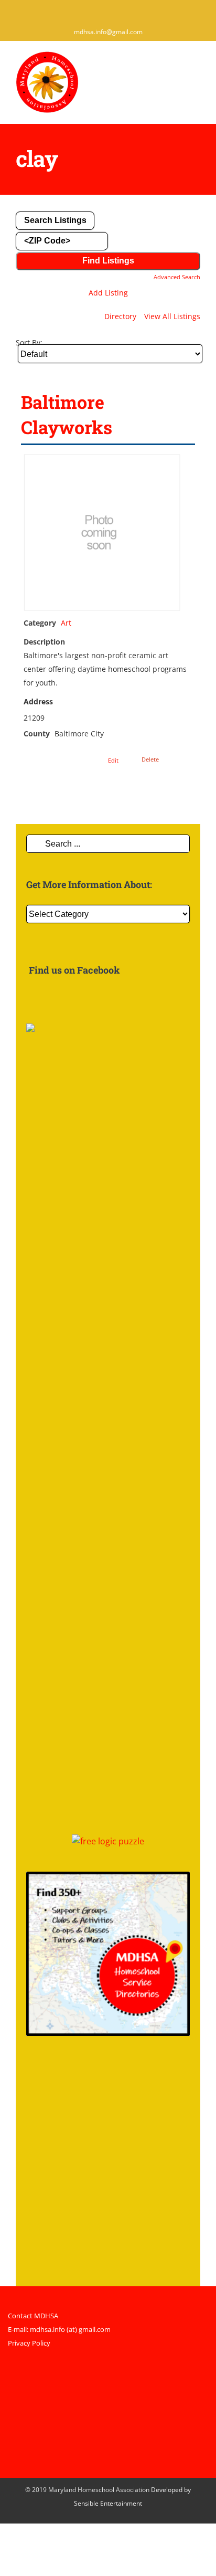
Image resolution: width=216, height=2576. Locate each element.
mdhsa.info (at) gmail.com (70, 2329)
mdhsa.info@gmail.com (108, 32)
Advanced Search (177, 277)
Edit (113, 760)
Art (66, 623)
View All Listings (172, 316)
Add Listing (108, 293)
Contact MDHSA (33, 2316)
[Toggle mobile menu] (196, 66)
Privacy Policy (29, 2343)
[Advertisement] (108, 2168)
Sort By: (29, 342)
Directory (120, 316)
